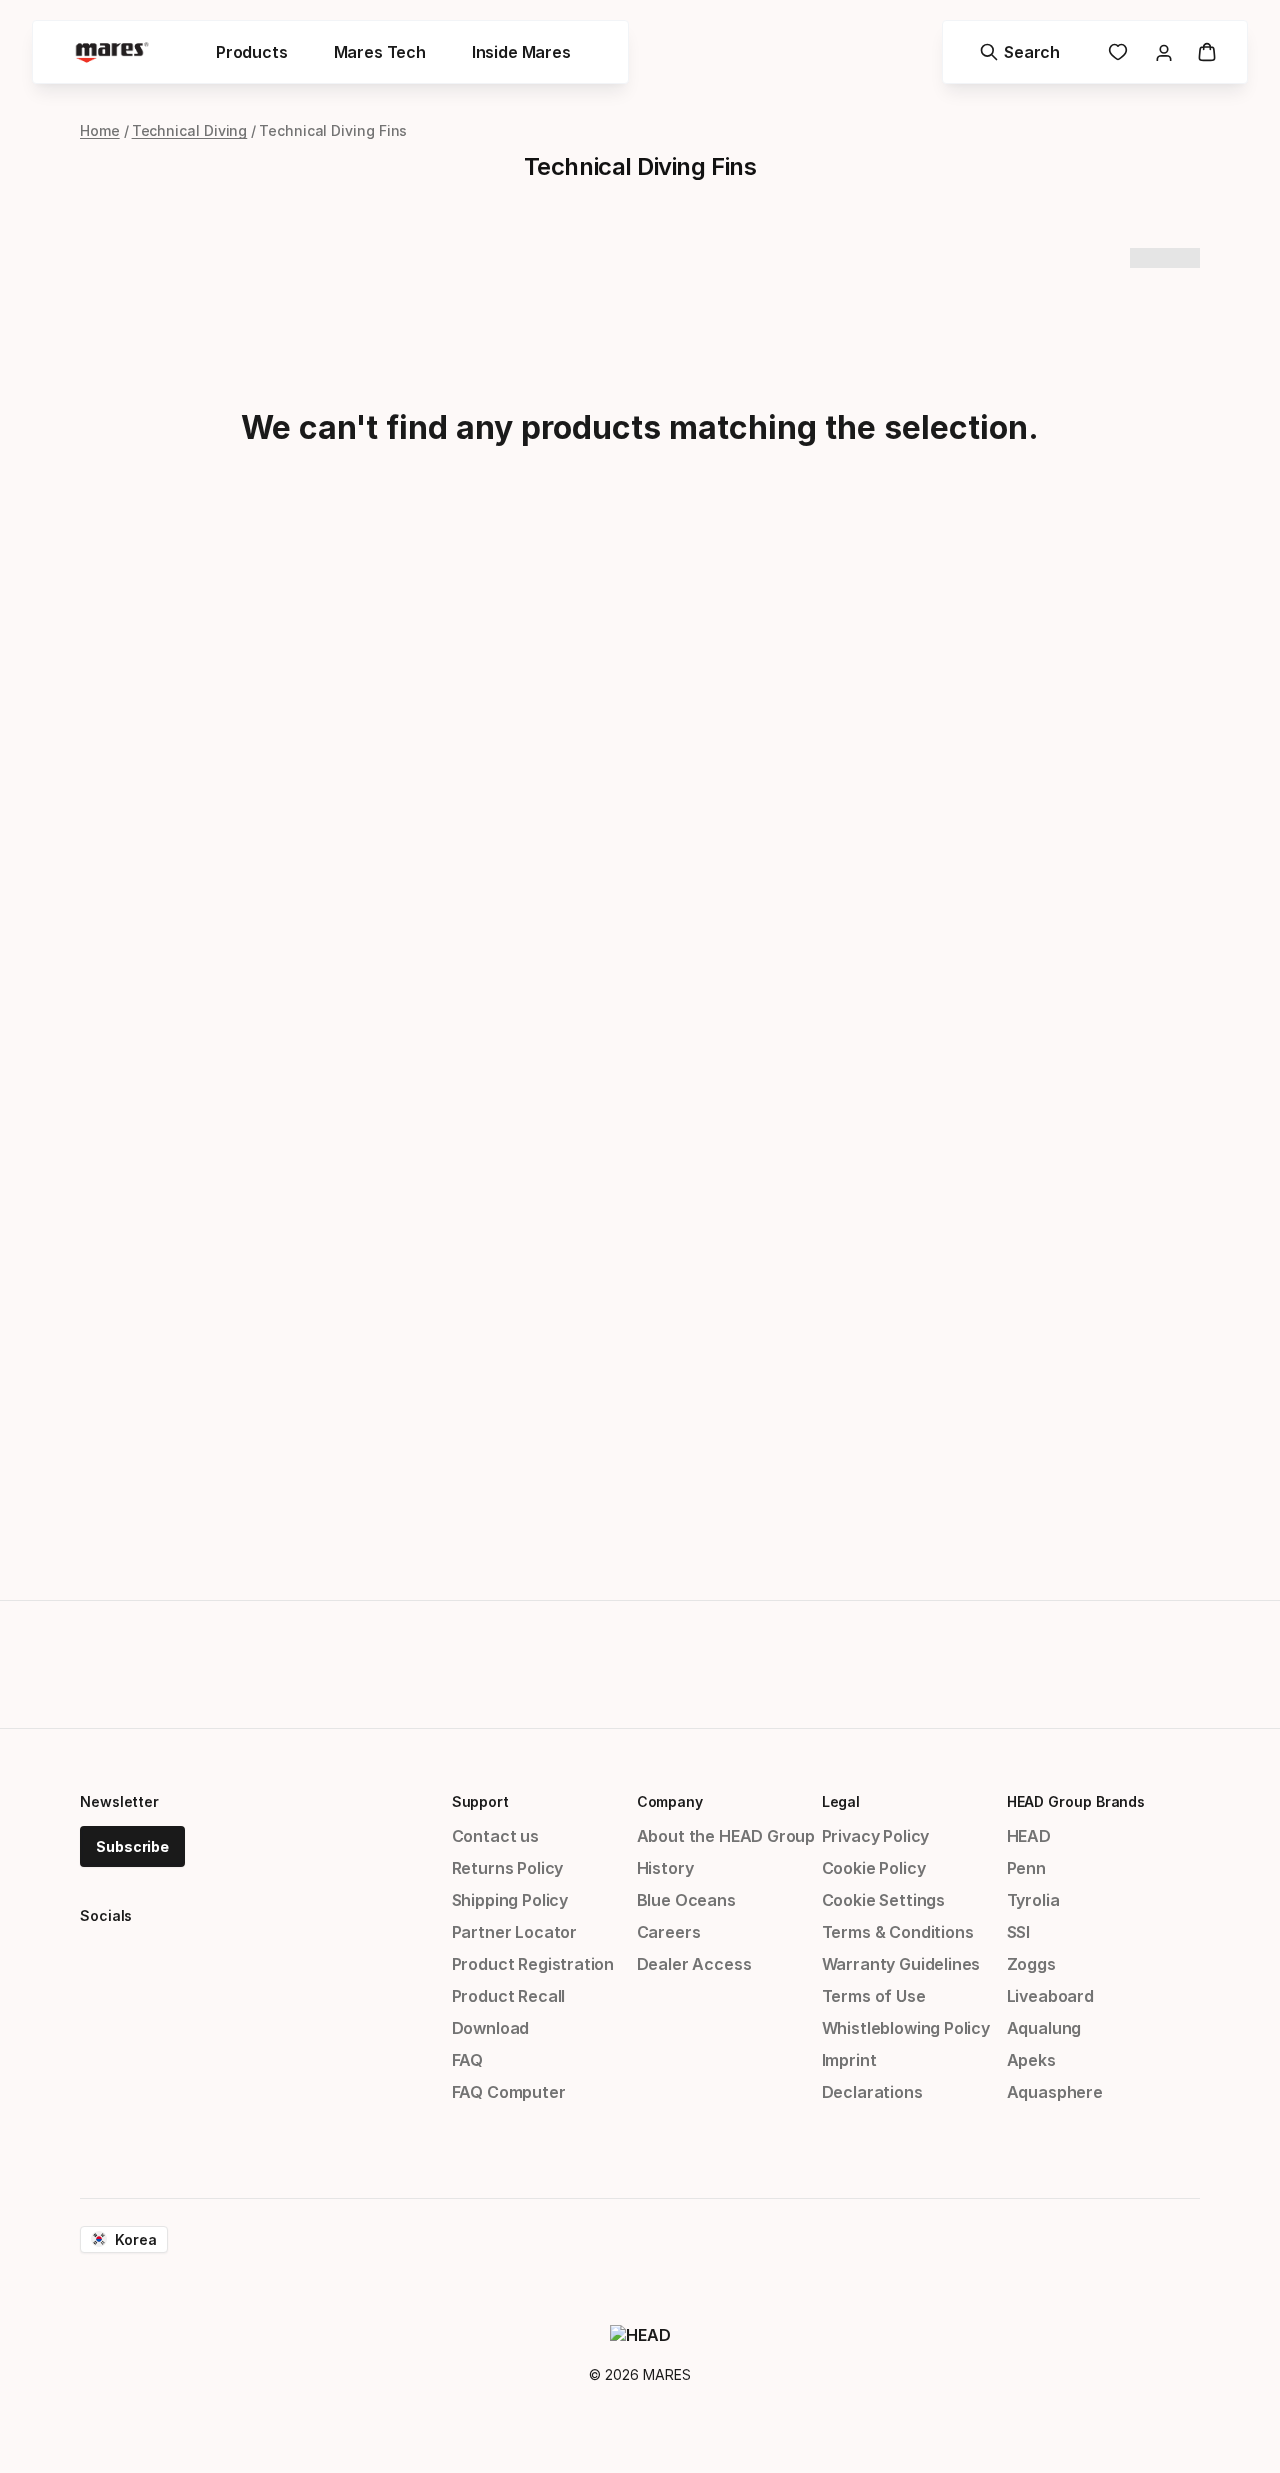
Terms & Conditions (898, 1932)
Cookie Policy (874, 1868)
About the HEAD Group (726, 1836)
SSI (1018, 1932)
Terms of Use (874, 1996)
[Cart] (1207, 52)
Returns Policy (508, 1868)
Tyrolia (1033, 1900)
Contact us (495, 1836)
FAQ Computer (509, 2092)
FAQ (467, 2060)
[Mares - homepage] (112, 52)
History (665, 1868)
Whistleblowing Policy (906, 2028)
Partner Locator (514, 1932)
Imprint (849, 2060)
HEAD (1029, 1836)
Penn (1026, 1868)
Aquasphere (1055, 2092)
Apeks (1031, 2060)
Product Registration (533, 1964)
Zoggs (1031, 1964)
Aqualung (1044, 2028)
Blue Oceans (686, 1900)
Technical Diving (190, 130)
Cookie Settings (883, 1900)
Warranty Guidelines (901, 1964)
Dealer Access (694, 1964)
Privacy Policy (876, 1836)
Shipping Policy (510, 1900)
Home (100, 130)
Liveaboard (1050, 1996)
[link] (1118, 52)
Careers (669, 1932)
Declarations (872, 2092)
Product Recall (509, 1996)
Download (491, 2028)
